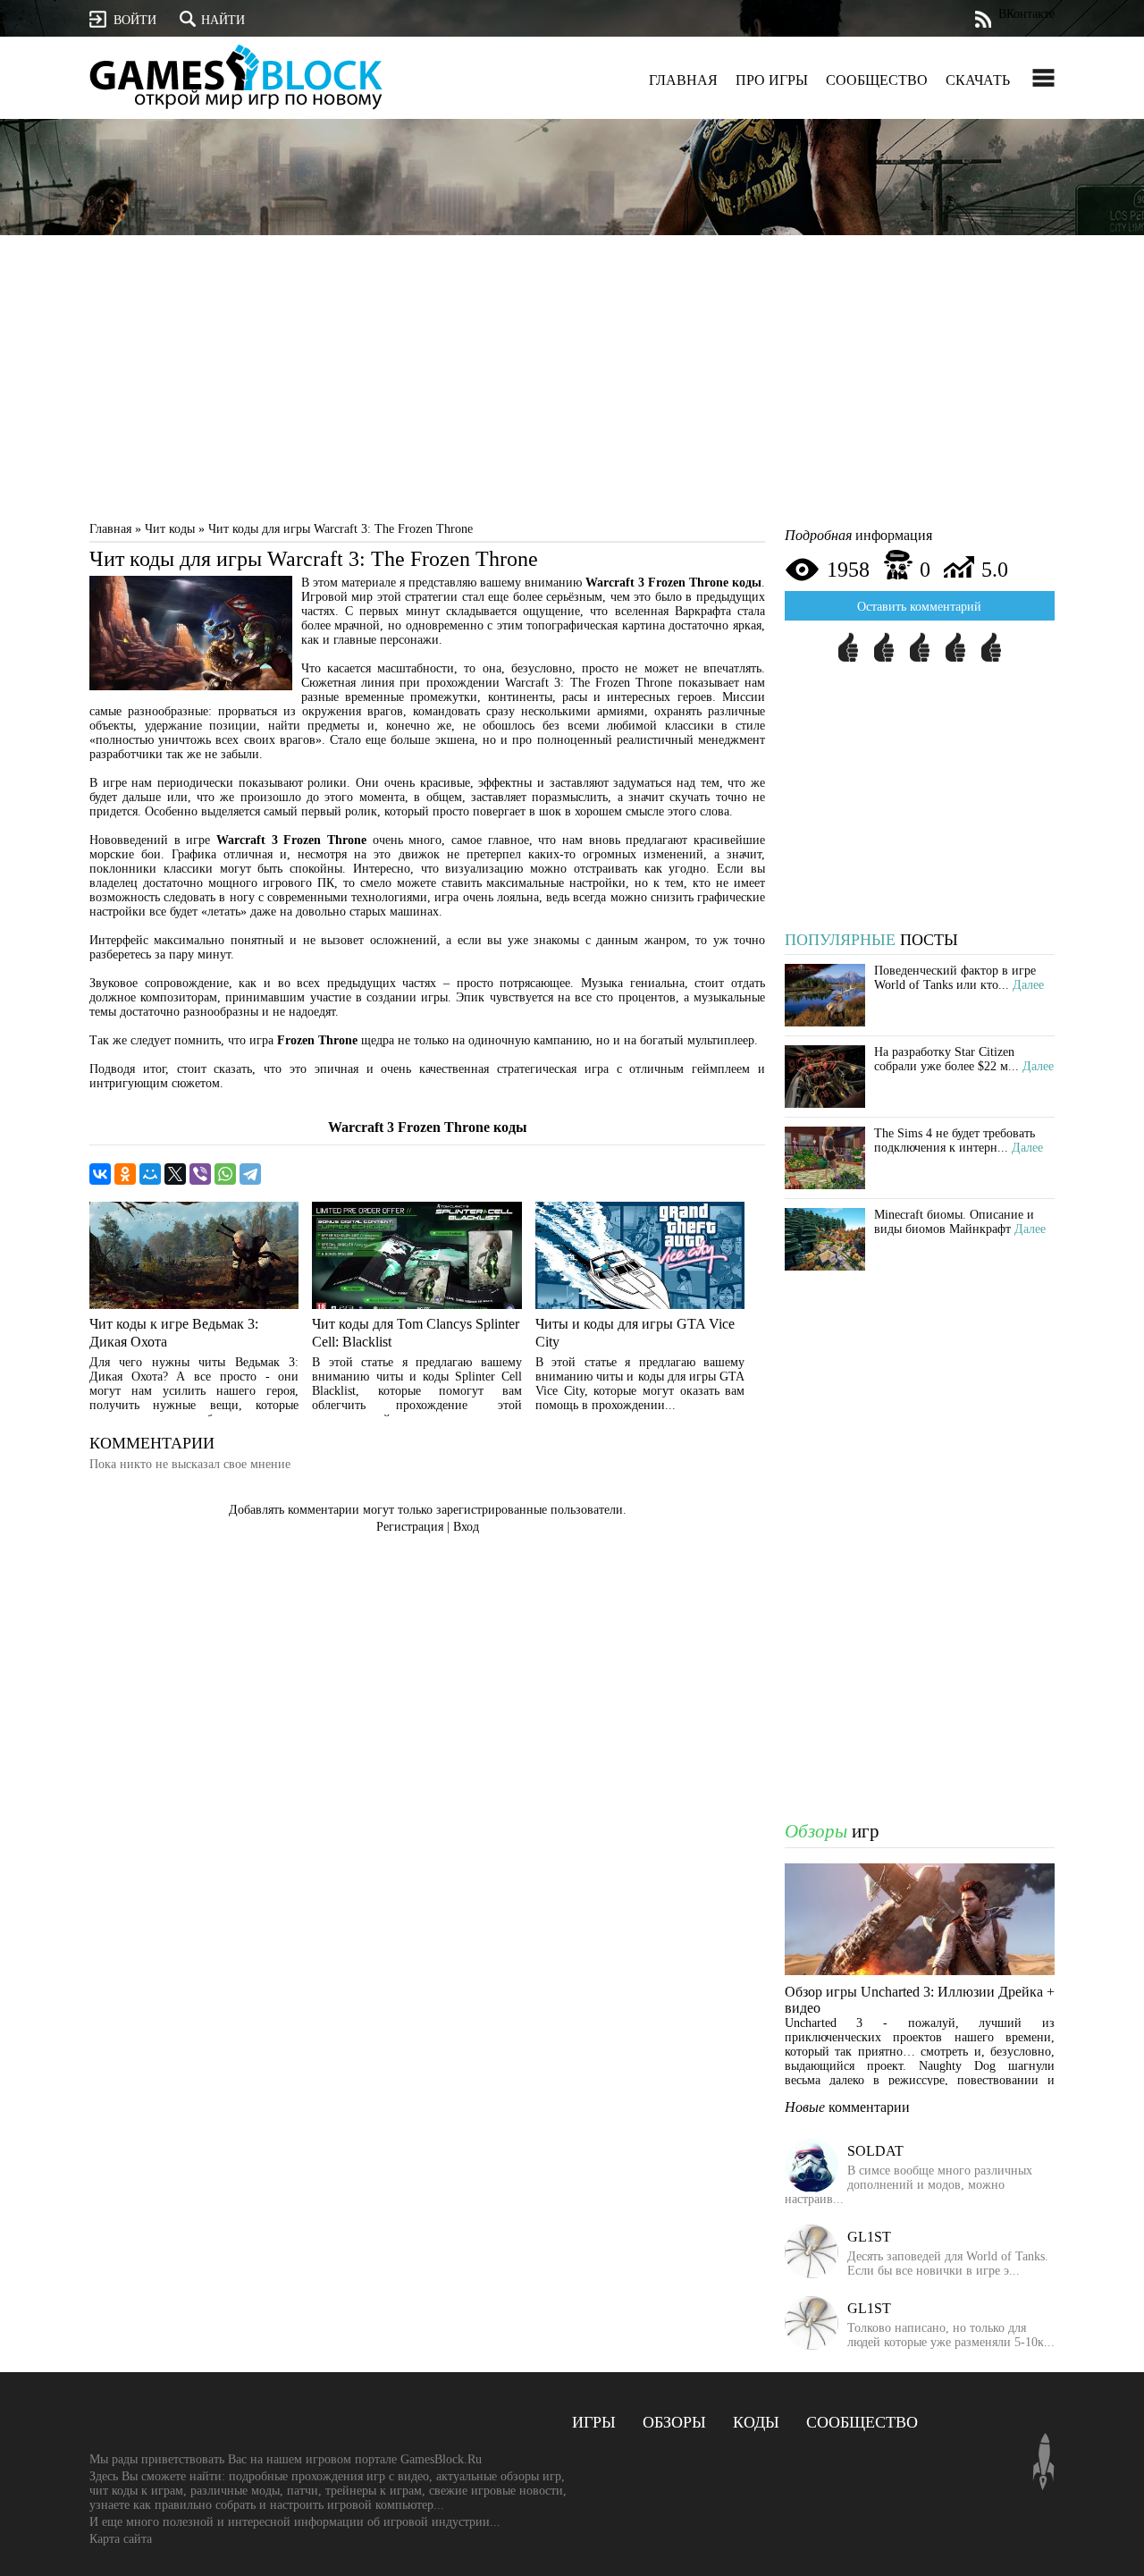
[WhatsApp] (225, 1174)
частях (318, 611)
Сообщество (877, 80)
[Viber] (200, 1174)
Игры (594, 2422)
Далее (1028, 985)
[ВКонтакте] (100, 1174)
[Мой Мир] (150, 1174)
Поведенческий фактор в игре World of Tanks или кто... (955, 978)
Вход (466, 1527)
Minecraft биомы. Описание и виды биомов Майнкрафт (954, 1222)
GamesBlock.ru (236, 76)
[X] (175, 1174)
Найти (223, 20)
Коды (756, 2422)
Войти (135, 20)
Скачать (978, 80)
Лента (983, 19)
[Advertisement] (572, 383)
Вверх (1043, 2462)
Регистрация (410, 1527)
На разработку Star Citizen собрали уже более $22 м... (946, 1059)
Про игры (772, 80)
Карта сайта (121, 2539)
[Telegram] (250, 1174)
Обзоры (674, 2422)
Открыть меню (1043, 78)
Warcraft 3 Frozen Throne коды (428, 1127)
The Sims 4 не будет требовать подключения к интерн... (955, 1140)
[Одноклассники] (125, 1174)
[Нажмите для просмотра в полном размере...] (191, 686)
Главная (683, 80)
